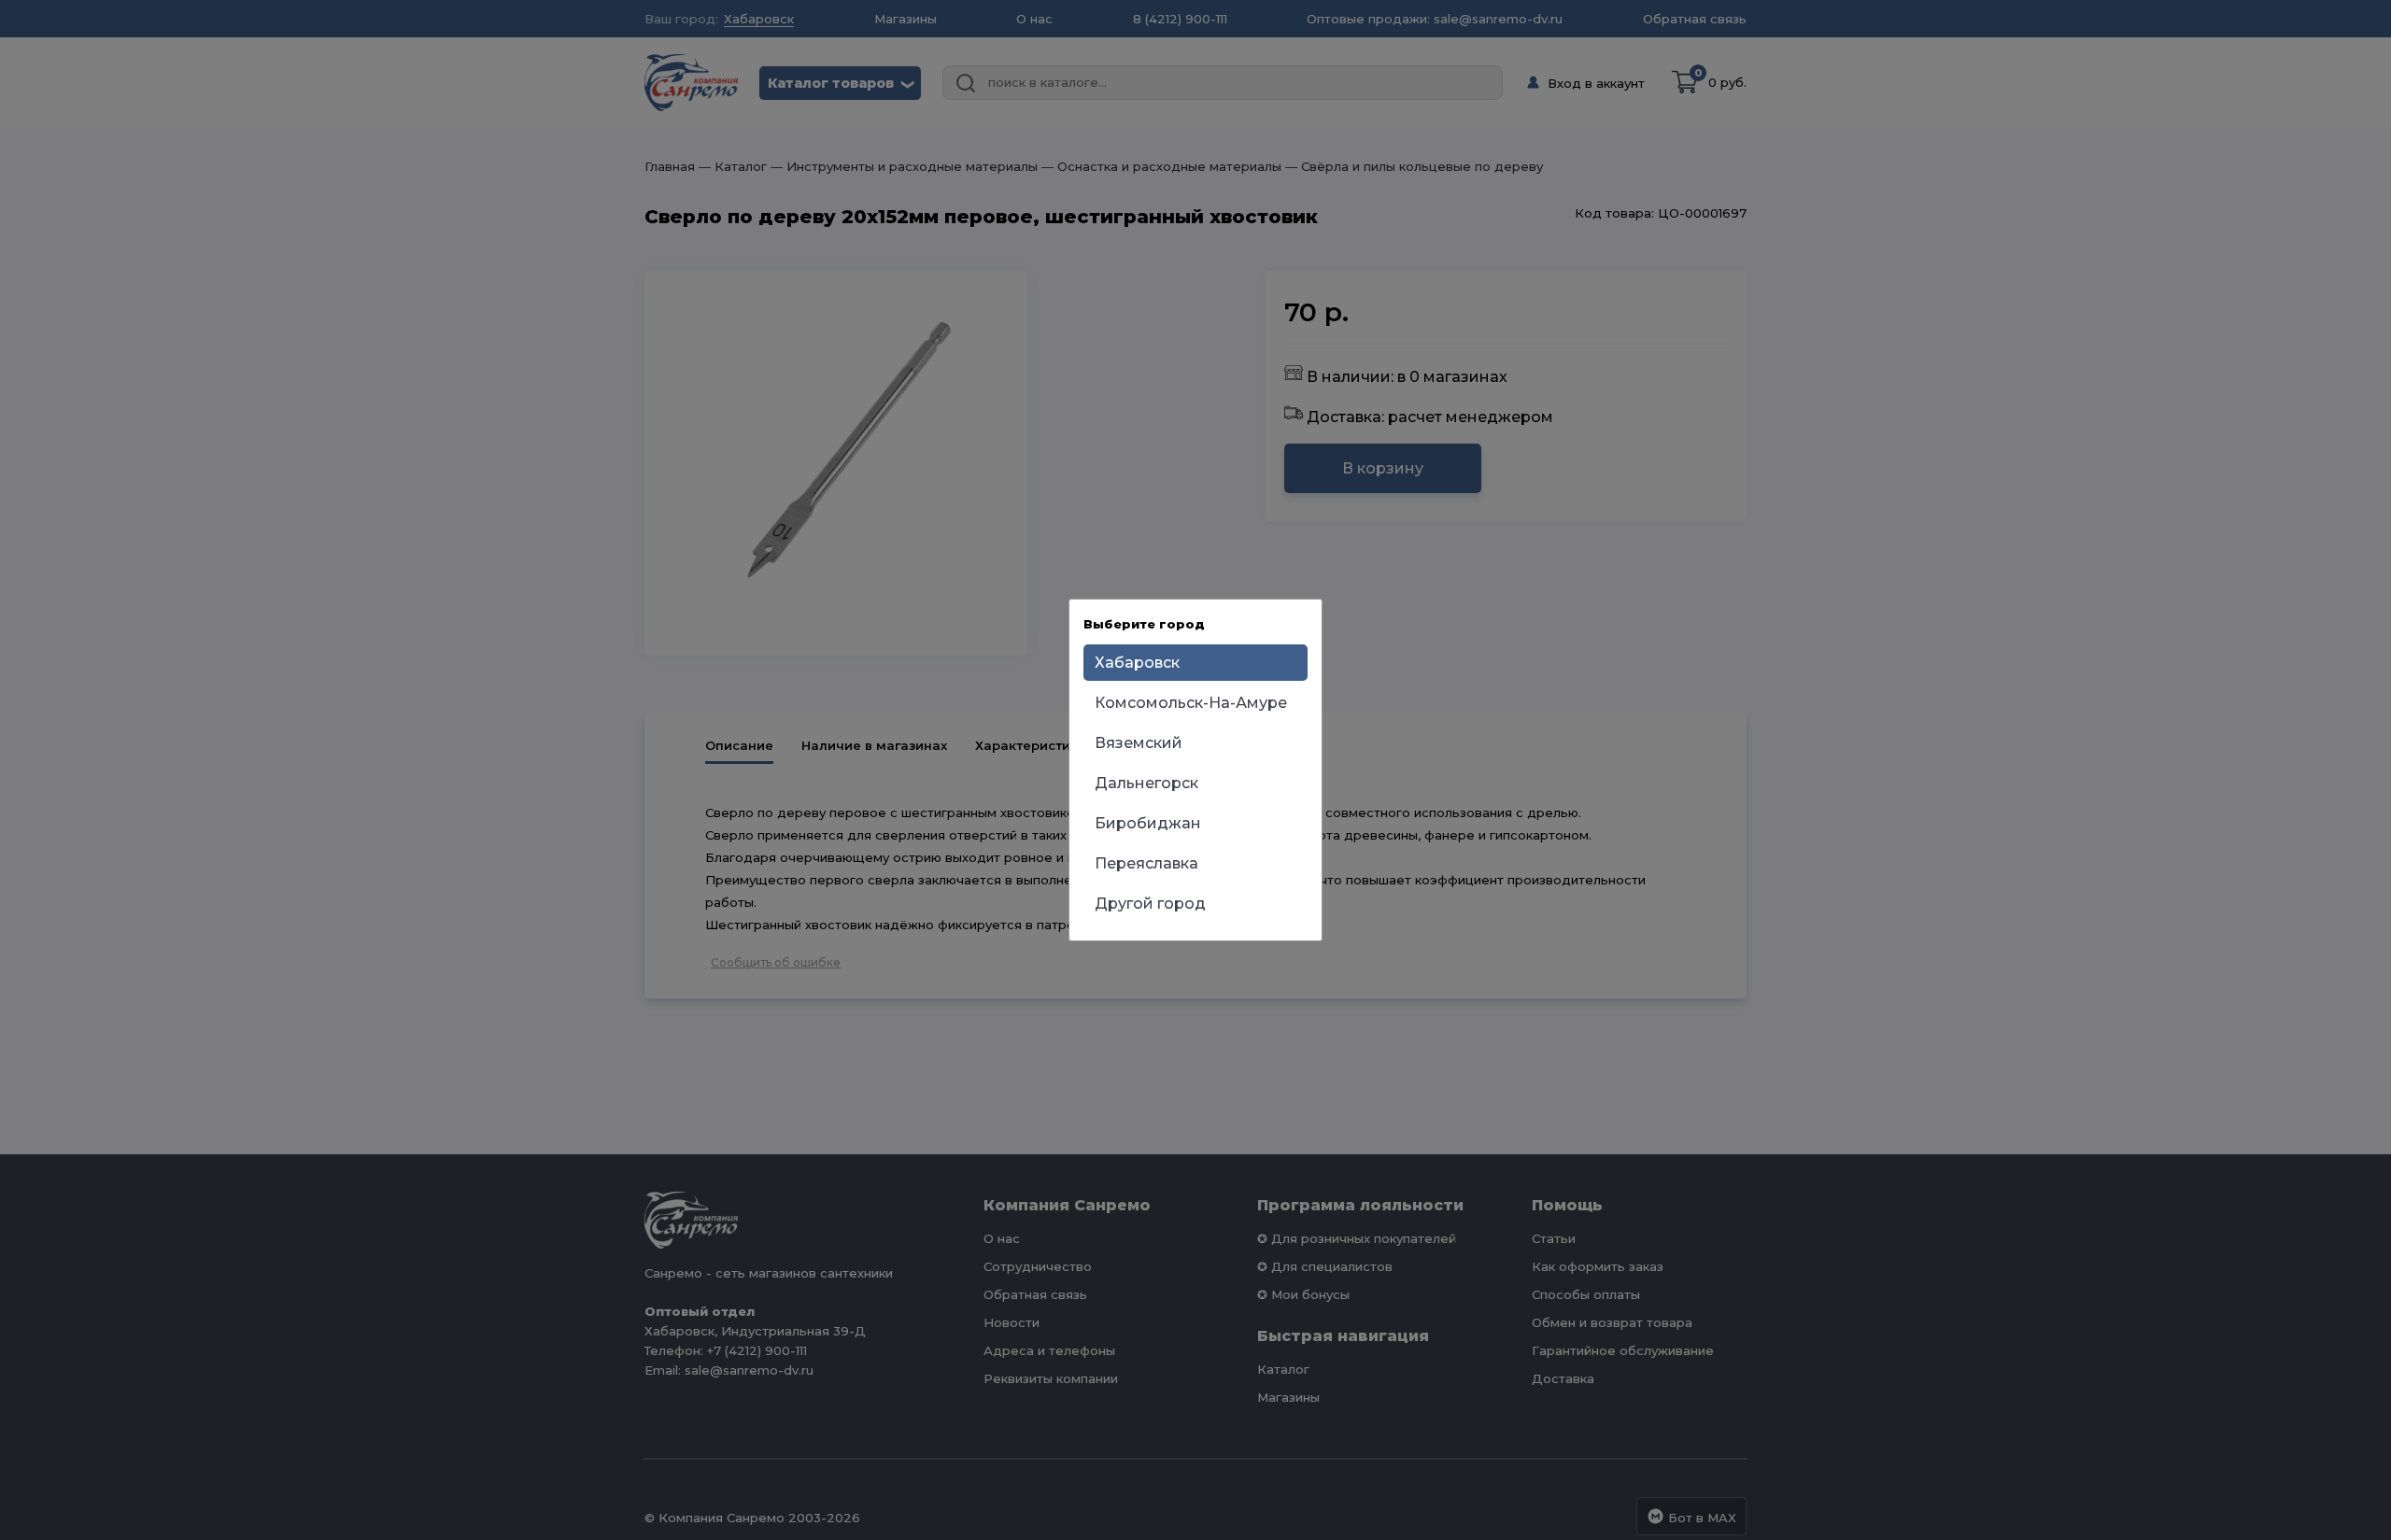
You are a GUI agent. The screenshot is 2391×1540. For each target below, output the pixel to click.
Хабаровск (1137, 663)
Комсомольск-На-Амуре (1191, 703)
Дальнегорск (1146, 783)
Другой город (1150, 904)
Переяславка (1146, 863)
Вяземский (1139, 743)
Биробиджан (1148, 823)
